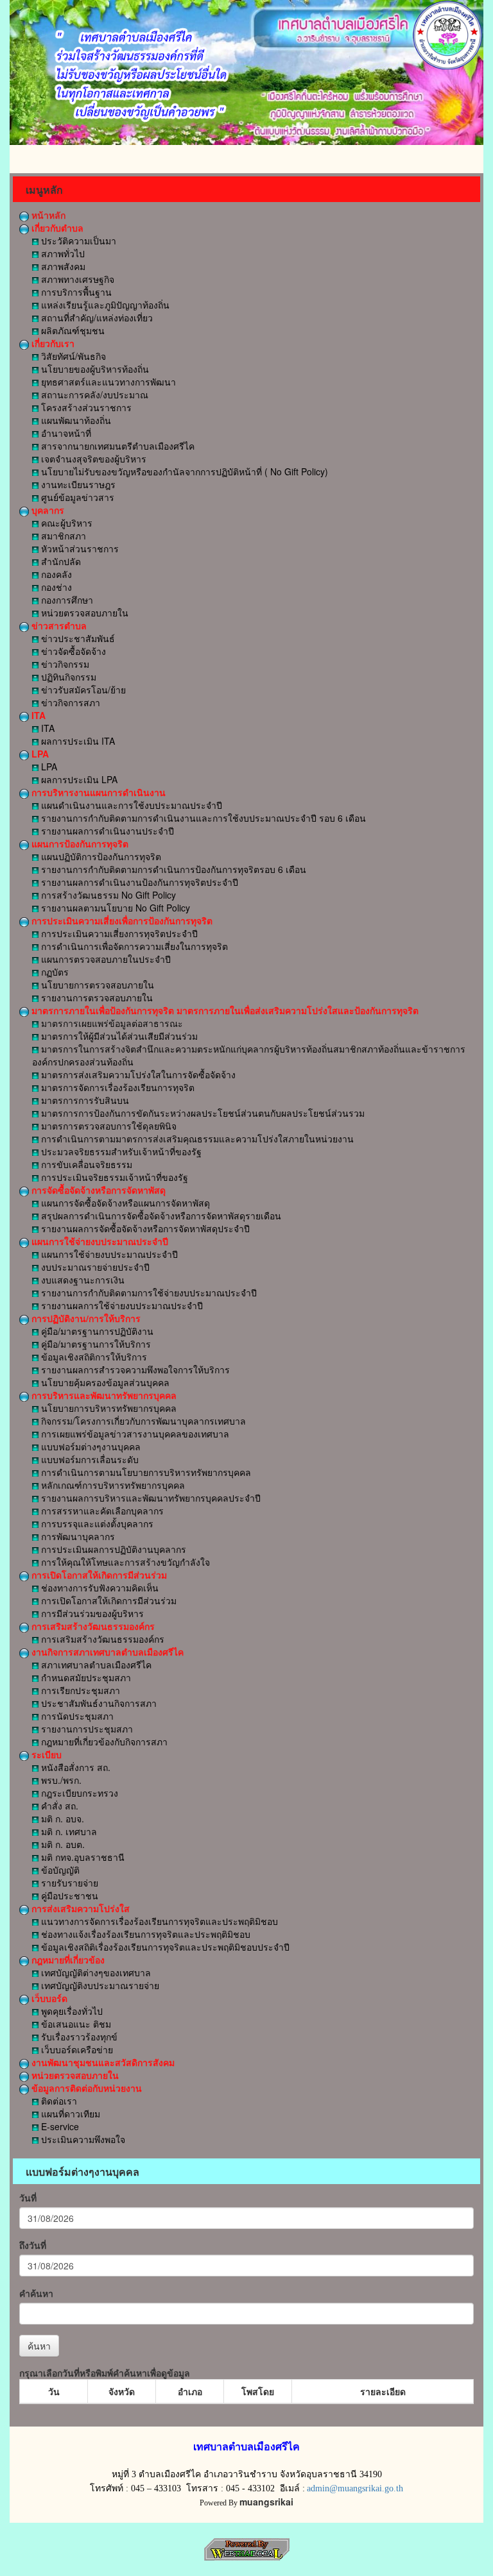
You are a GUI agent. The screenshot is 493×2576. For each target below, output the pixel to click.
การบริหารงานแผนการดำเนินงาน (97, 792)
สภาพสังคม (62, 266)
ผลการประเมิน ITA (77, 741)
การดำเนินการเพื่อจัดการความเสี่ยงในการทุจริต (133, 946)
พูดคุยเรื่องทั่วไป (71, 2011)
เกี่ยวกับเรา (52, 343)
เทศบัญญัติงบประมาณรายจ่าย (99, 1985)
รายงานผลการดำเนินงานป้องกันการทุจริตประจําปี (138, 882)
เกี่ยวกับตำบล (56, 228)
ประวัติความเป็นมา (77, 241)
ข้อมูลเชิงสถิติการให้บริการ (93, 1357)
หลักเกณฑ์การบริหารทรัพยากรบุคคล (112, 1485)
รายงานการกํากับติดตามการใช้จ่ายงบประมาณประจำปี (148, 1292)
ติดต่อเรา (58, 2101)
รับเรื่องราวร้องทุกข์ (78, 2037)
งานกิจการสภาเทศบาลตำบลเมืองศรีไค (106, 1652)
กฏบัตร (54, 972)
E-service (59, 2126)
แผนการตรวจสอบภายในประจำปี (105, 959)
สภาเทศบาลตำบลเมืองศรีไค (95, 1665)
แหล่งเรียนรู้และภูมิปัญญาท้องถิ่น (104, 305)
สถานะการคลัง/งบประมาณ (93, 394)
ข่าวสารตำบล (58, 625)
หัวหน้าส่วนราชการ (79, 548)
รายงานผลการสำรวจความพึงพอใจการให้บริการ (134, 1369)
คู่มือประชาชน (68, 1895)
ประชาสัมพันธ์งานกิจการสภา (98, 1703)
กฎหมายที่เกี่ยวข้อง (67, 1960)
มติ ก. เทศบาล (68, 1831)
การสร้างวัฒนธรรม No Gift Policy (107, 895)
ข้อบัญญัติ (59, 1870)
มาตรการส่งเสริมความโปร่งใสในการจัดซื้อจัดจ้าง (137, 1074)
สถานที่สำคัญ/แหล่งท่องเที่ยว (96, 318)
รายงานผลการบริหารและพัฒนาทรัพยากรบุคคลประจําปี (150, 1498)
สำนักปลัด (60, 561)
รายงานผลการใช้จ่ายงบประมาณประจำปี (121, 1305)
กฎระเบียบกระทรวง (78, 1793)
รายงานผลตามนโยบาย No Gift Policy (114, 908)
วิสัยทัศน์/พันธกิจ (72, 356)
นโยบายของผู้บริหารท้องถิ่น (94, 369)
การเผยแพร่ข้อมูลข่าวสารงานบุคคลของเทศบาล (134, 1434)
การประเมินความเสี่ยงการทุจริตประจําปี (118, 933)
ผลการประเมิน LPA (78, 779)
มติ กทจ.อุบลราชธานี (82, 1857)
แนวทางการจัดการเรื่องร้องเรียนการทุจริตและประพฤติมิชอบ (158, 1921)
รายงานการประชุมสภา (86, 1729)
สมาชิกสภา (62, 536)
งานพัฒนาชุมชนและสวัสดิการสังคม (102, 2062)
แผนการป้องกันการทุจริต (79, 843)
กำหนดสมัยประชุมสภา (85, 1677)
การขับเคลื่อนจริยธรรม (85, 1164)
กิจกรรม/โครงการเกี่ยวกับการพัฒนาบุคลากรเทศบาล (142, 1421)
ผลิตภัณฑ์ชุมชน (72, 330)
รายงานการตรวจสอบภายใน (96, 997)
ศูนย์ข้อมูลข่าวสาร (76, 497)
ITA (37, 715)
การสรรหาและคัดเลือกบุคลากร (101, 1511)
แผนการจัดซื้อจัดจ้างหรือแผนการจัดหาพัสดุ (124, 1203)
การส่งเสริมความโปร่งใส (79, 1908)
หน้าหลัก (47, 215)
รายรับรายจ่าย (68, 1883)
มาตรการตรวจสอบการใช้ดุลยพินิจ (108, 1126)
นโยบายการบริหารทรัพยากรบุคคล (108, 1408)
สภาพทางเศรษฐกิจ (76, 279)
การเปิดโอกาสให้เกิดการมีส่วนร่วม (98, 1575)
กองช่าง (55, 587)
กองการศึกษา (66, 600)
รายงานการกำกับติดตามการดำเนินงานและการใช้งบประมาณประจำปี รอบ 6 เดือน (202, 818)
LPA (39, 754)
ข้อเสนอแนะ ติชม (75, 2024)
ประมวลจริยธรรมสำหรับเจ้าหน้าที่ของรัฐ (120, 1151)
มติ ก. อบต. (62, 1844)
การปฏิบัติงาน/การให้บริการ (85, 1318)
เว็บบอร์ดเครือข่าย (76, 2049)
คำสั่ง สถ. (58, 1806)
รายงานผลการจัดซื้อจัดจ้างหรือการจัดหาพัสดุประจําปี (144, 1228)
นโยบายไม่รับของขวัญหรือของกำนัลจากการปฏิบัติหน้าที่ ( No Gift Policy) (183, 471)
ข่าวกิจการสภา (69, 702)
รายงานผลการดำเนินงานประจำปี (106, 831)
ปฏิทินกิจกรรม (67, 677)
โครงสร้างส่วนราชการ (85, 407)
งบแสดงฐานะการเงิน (82, 1280)
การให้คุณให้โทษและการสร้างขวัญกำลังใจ (124, 1562)
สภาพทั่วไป (62, 253)
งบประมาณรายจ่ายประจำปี (94, 1267)
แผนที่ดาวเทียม (69, 2114)
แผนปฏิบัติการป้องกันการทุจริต (100, 856)
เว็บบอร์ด (48, 1998)
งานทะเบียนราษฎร (77, 484)
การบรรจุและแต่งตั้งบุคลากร (96, 1523)
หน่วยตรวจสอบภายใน (83, 613)
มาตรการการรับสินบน (84, 1100)
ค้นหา (39, 2346)
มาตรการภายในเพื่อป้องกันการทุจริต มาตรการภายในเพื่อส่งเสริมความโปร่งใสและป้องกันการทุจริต (224, 1010)
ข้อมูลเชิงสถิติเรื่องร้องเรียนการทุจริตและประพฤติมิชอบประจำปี (164, 1947)
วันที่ (28, 2198)
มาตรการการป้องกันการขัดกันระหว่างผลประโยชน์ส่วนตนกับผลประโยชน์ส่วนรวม (202, 1113)
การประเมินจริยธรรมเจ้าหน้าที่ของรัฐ (113, 1177)
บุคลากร (47, 510)
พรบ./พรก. (60, 1780)
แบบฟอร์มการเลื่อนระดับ (89, 1459)
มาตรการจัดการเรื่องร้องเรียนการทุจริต (117, 1087)
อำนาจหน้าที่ (65, 433)
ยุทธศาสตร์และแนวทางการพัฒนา (107, 382)
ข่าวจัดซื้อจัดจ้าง (72, 651)
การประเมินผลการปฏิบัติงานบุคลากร (112, 1549)
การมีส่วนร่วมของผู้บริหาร (91, 1613)
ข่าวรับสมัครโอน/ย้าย (82, 690)
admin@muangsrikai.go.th (355, 2488)
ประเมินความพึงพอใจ (82, 2139)
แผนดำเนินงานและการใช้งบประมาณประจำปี (130, 805)
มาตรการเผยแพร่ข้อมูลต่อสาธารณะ (111, 1023)
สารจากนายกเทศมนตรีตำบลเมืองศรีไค (117, 446)
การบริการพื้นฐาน (75, 292)
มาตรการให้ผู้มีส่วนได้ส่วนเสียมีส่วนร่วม (118, 1036)
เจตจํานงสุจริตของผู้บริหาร (92, 459)
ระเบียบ (45, 1754)
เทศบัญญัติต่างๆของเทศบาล (95, 1972)
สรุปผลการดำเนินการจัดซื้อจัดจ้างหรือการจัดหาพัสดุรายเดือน (160, 1216)
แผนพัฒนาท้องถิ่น (75, 420)
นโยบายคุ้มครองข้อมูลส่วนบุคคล (104, 1382)
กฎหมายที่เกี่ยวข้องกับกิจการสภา (103, 1741)
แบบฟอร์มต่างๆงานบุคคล (90, 1446)
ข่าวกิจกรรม (64, 664)
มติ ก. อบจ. (61, 1818)
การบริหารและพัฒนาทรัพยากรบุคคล (103, 1395)
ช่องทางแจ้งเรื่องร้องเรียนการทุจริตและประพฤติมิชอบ (144, 1934)
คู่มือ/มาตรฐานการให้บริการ (95, 1344)
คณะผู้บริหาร (65, 523)
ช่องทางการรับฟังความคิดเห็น (99, 1588)
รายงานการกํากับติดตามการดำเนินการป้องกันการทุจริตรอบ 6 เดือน (172, 869)
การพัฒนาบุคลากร (77, 1536)
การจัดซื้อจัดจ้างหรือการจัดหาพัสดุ (97, 1190)
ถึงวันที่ (33, 2245)
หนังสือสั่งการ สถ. (74, 1767)
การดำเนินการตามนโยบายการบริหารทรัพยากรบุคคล (145, 1472)
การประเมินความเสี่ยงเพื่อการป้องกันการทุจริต (121, 920)
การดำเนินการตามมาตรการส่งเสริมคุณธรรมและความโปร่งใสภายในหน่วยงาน (196, 1139)
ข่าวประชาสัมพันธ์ (77, 638)
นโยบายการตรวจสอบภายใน (96, 985)
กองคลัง (55, 574)
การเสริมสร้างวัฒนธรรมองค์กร (92, 1626)
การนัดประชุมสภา (76, 1716)
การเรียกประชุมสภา (79, 1690)
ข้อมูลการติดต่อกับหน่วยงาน (85, 2088)
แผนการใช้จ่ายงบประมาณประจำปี (99, 1241)
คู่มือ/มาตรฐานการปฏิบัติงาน (96, 1331)
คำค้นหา (36, 2293)
